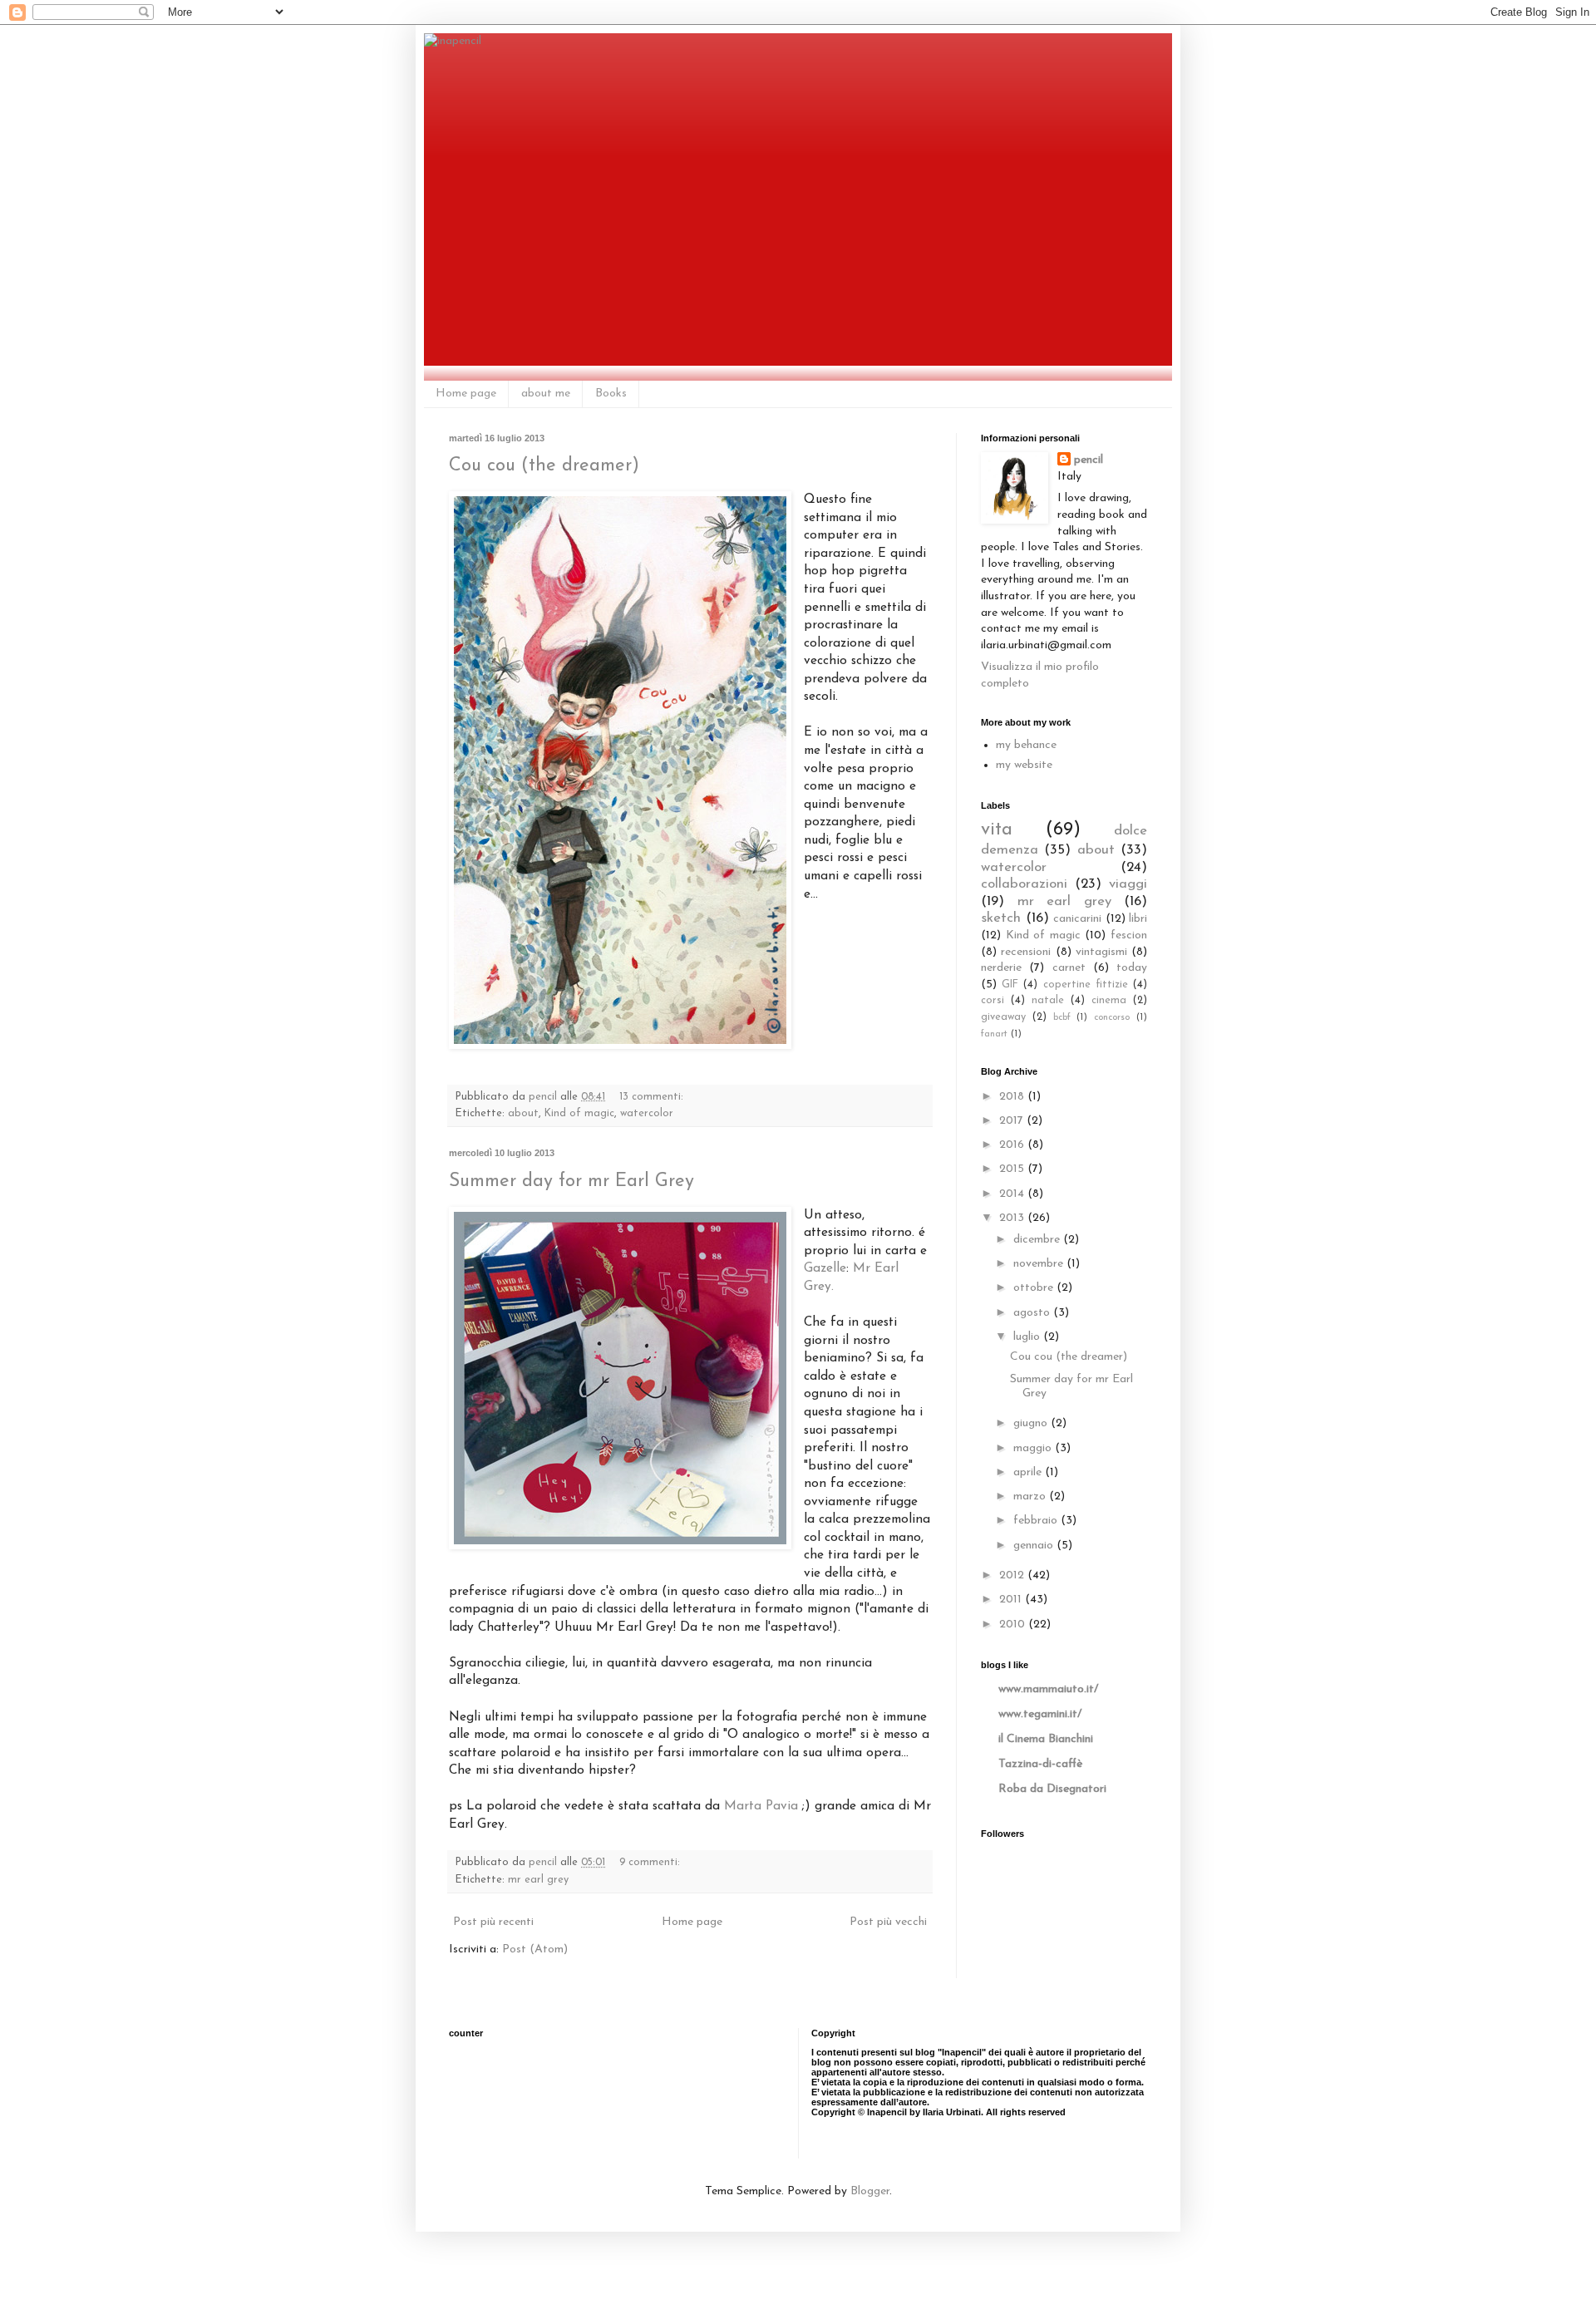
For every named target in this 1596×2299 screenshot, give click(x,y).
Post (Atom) (535, 1949)
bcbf (1062, 1018)
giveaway (1003, 1017)
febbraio (1037, 1521)
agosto (1033, 1313)
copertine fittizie (1086, 985)
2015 (1013, 1169)
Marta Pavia (761, 1806)
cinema (1109, 1001)
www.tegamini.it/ (1040, 1714)
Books (611, 394)
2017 (1013, 1121)
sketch (1001, 918)
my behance (1026, 745)
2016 (1013, 1145)
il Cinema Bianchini (1046, 1739)
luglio (1028, 1337)
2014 (1013, 1194)
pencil (1089, 460)
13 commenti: (653, 1097)
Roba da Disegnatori (1052, 1789)
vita (997, 830)
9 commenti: (651, 1863)
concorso (1112, 1018)
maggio (1034, 1448)
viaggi (1128, 884)
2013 (1013, 1218)
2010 (1014, 1625)
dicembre (1038, 1240)
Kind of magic (579, 1114)
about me (546, 394)
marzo (1031, 1497)
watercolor (647, 1114)
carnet (1069, 968)
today (1132, 968)
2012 (1013, 1575)
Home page (466, 394)
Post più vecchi (888, 1922)
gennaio (1035, 1546)
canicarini (1077, 919)
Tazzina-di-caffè (1040, 1764)
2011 (1012, 1600)
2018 (1013, 1097)
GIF (1010, 985)
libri (1138, 919)
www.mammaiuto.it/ (1048, 1689)
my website (1024, 765)
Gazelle (825, 1268)
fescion (1129, 935)
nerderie (1001, 968)
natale (1048, 1001)
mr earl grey (538, 1880)
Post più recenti (493, 1922)
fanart (994, 1034)
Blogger (870, 2191)
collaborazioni (1024, 884)
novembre (1040, 1264)
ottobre (1035, 1288)
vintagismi (1101, 952)
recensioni (1026, 952)
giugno (1032, 1423)
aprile (1029, 1472)
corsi (993, 1001)
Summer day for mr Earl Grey (571, 1181)
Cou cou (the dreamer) (544, 466)
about (523, 1114)
